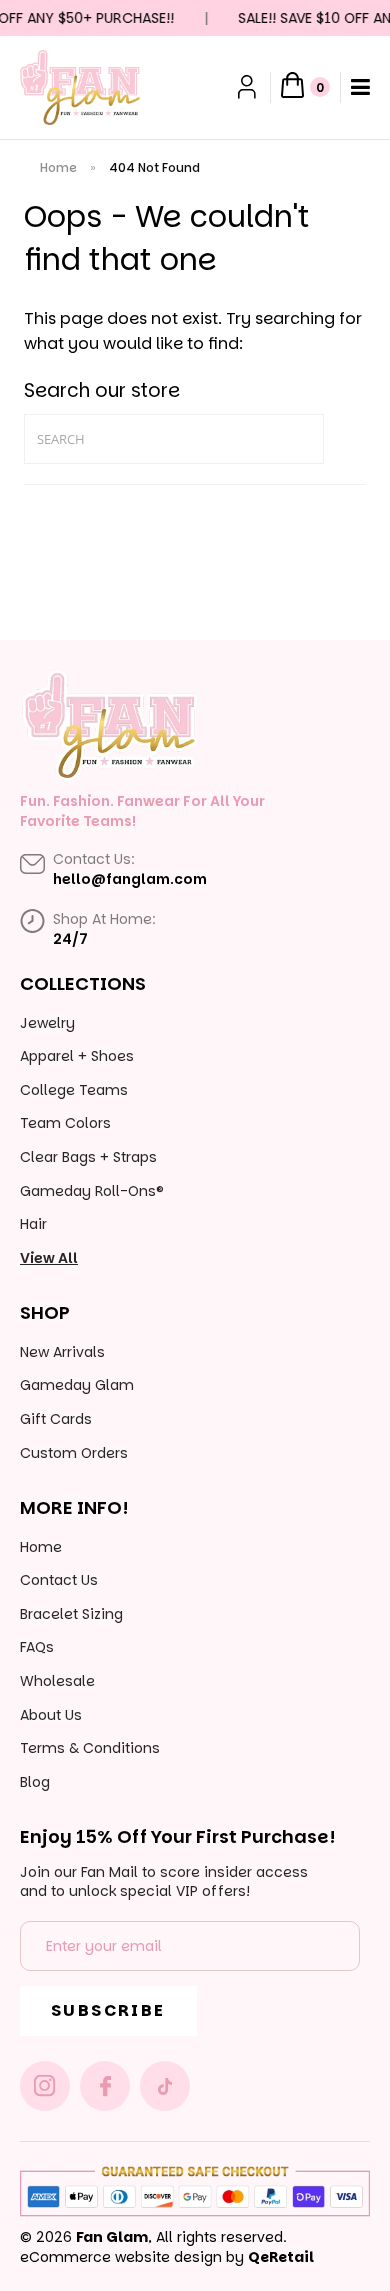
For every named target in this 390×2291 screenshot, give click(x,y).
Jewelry (47, 1023)
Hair (33, 1224)
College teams (74, 1090)
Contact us (59, 1580)
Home (58, 167)
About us (51, 1715)
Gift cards (56, 1419)
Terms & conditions (90, 1748)
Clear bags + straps (88, 1157)
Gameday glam (77, 1385)
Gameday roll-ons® (92, 1191)
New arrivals (62, 1352)
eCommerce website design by (132, 2257)
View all (49, 1258)
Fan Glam (112, 2237)
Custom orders (74, 1453)
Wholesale (57, 1681)
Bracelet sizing (71, 1614)
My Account (249, 87)
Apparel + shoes (77, 1056)
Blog (35, 1782)
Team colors (65, 1123)
